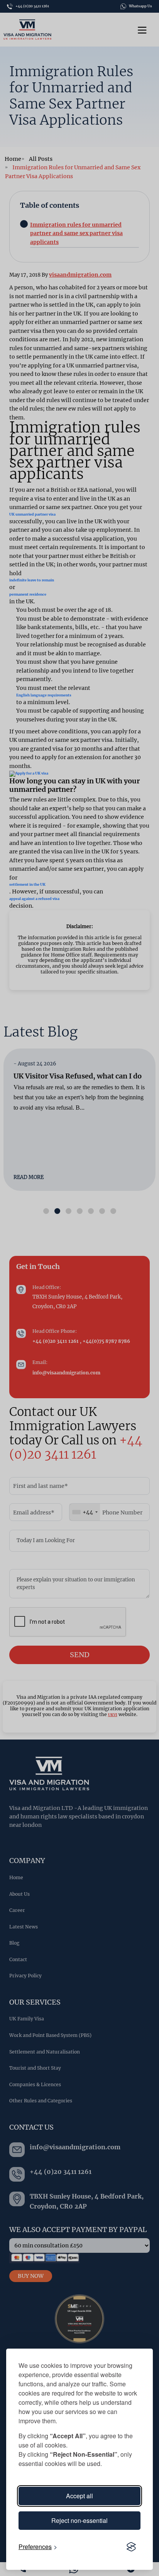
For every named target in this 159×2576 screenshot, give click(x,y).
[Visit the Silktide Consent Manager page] (131, 2547)
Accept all (79, 2496)
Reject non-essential (79, 2520)
